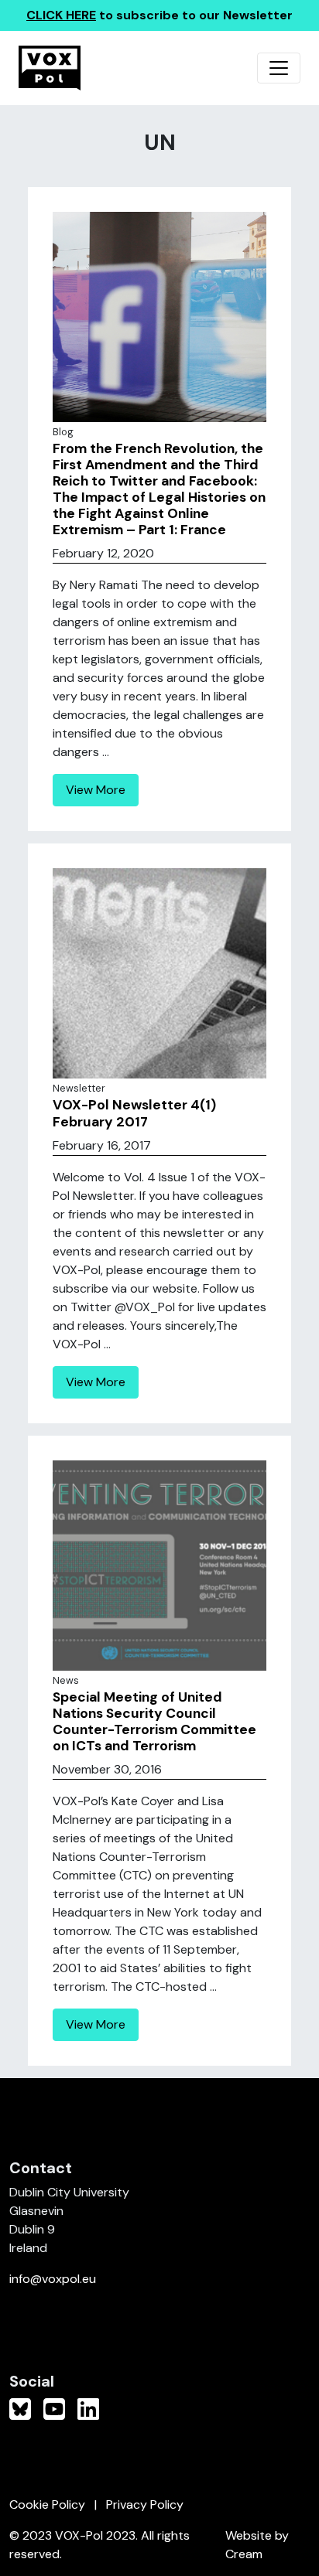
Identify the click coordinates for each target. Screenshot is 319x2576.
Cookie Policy (47, 2504)
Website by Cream (257, 2545)
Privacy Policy (145, 2504)
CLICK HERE (61, 15)
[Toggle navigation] (279, 68)
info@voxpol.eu (53, 2279)
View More (96, 790)
